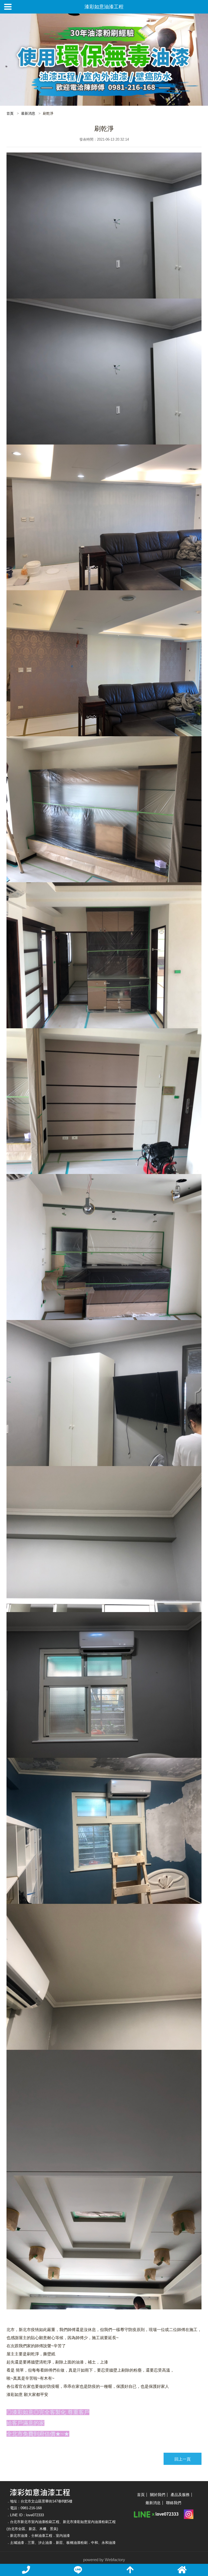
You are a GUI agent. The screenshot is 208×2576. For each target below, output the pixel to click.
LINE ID (157, 2514)
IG (189, 2514)
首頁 (10, 113)
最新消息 (28, 113)
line (78, 2570)
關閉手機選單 (8, 7)
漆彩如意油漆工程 (104, 7)
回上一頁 (183, 2459)
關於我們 (158, 2495)
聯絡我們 (174, 2503)
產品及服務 (180, 2495)
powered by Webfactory (104, 2560)
